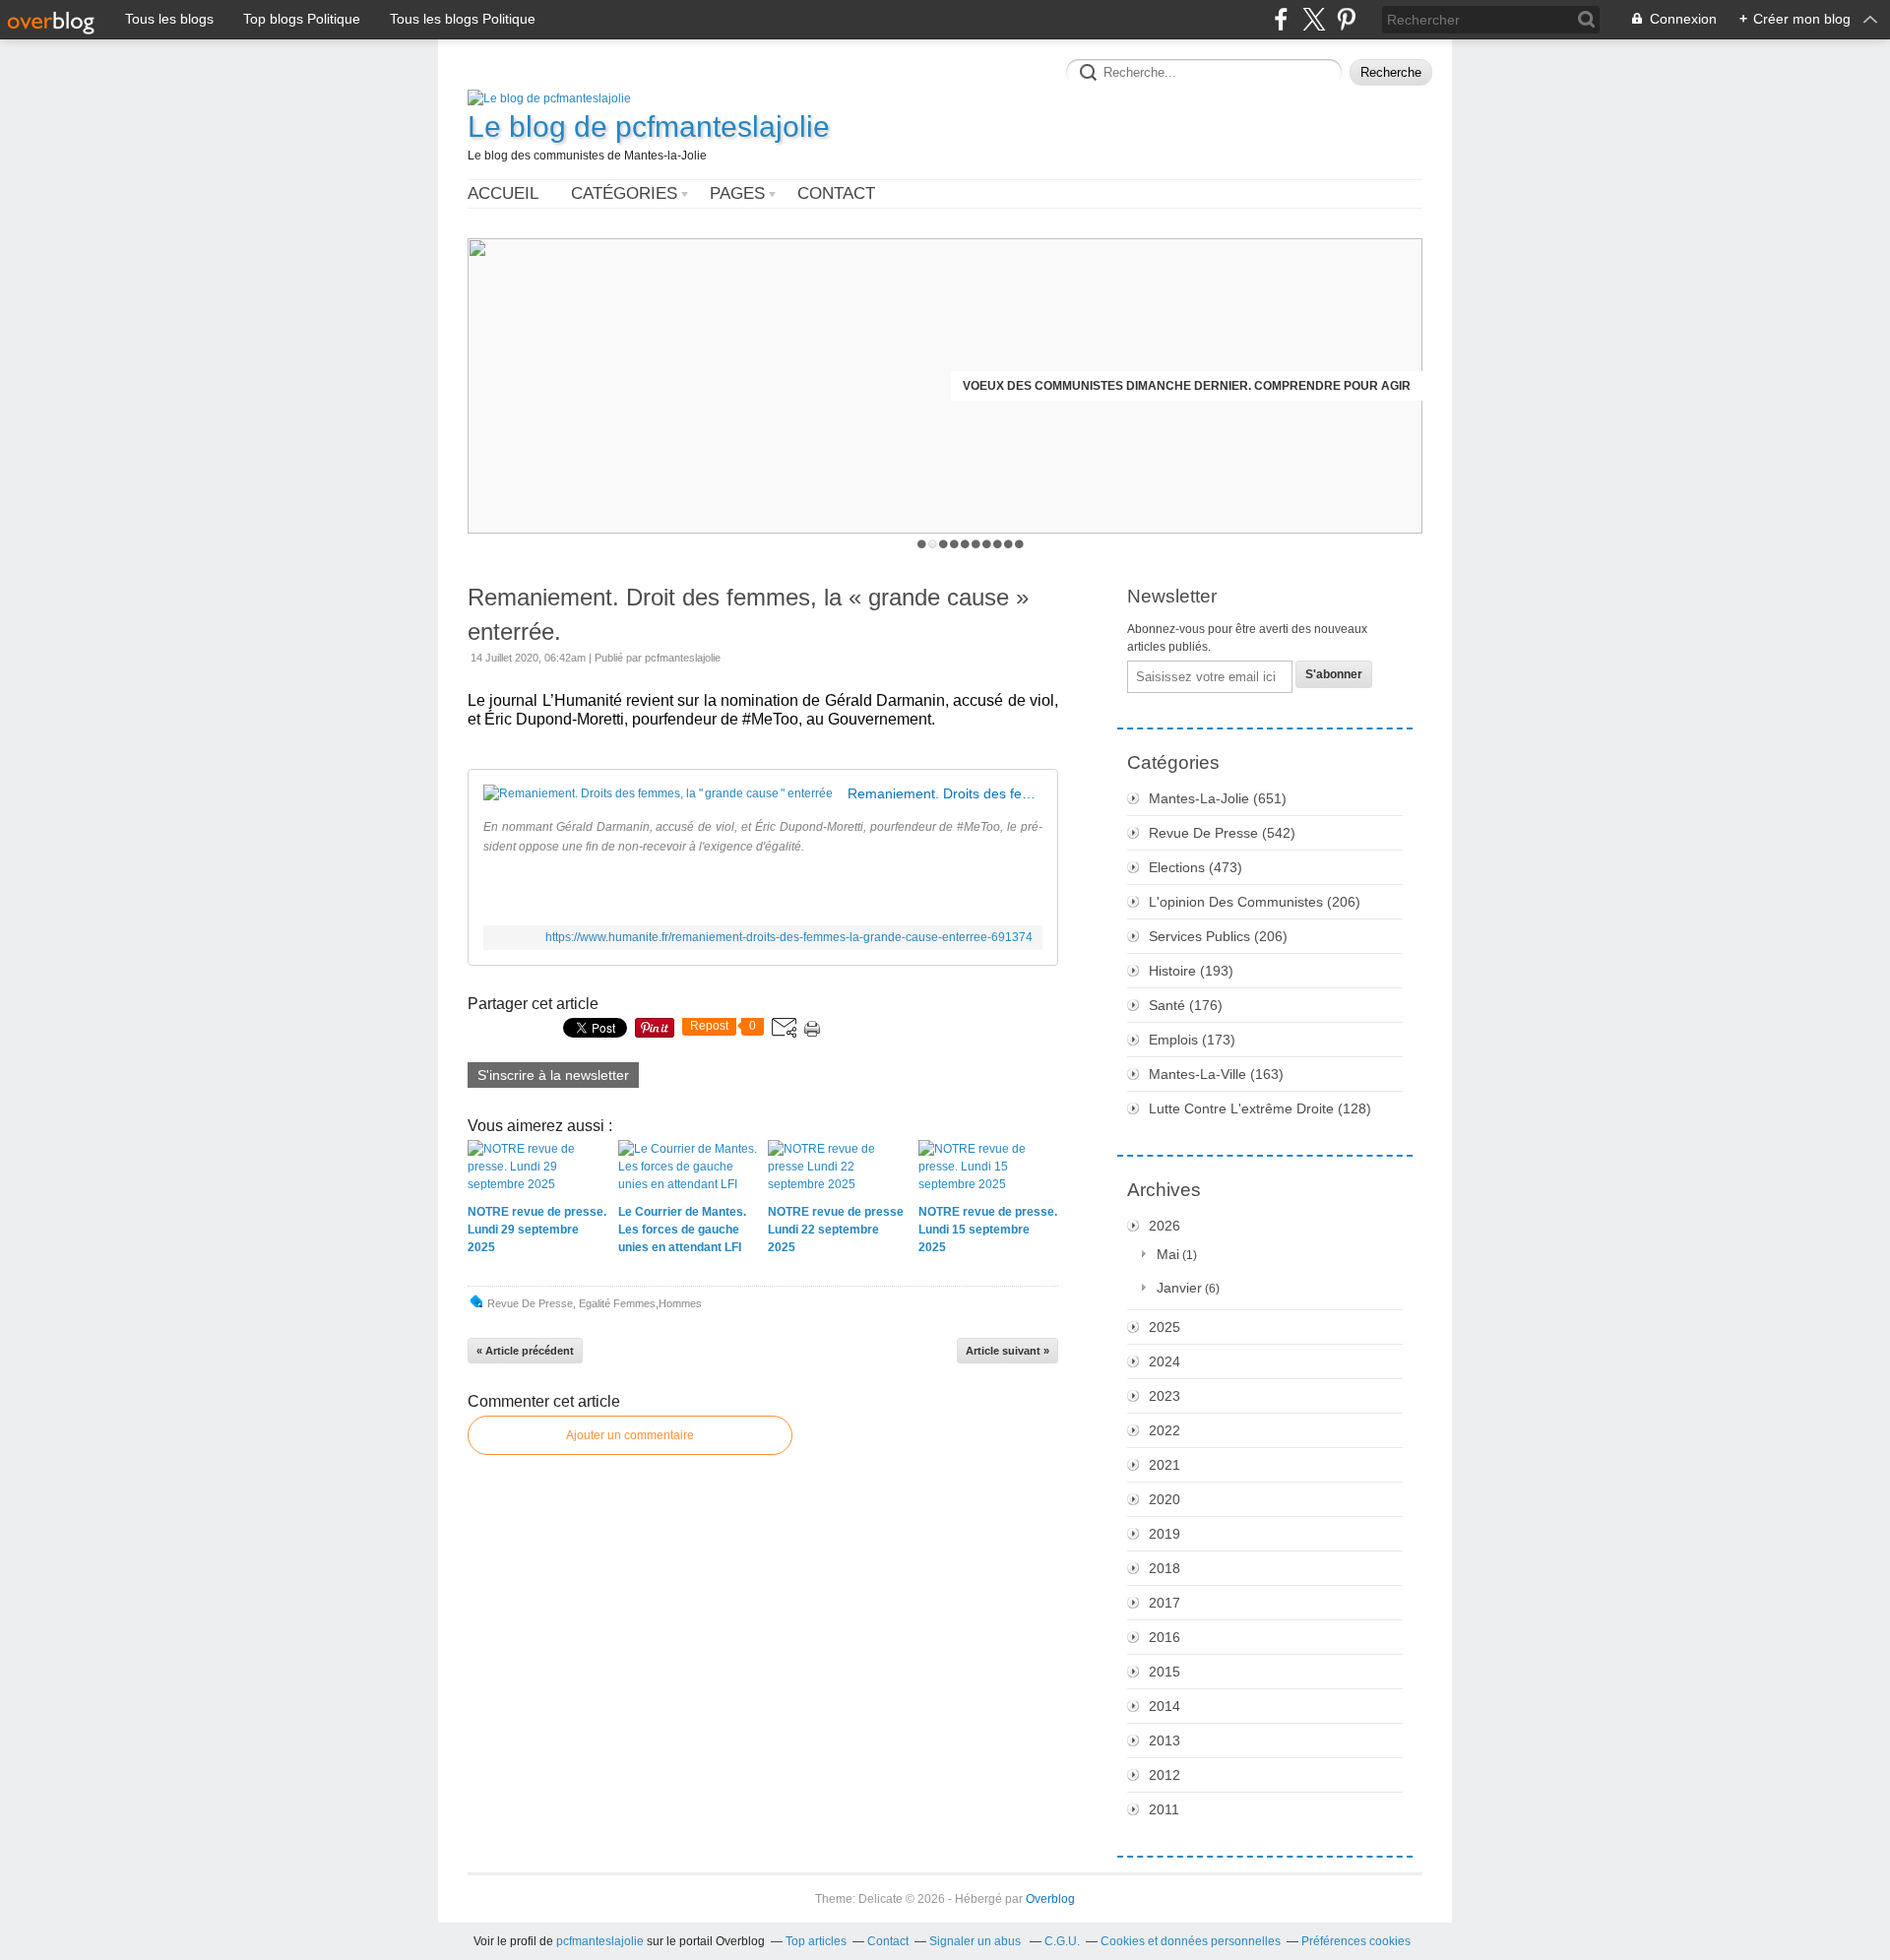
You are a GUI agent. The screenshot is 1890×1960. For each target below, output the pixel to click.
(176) (1186, 1005)
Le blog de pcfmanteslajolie (649, 126)
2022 (1165, 1430)
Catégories (624, 193)
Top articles (816, 1941)
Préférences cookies (1356, 1941)
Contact (836, 193)
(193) (1191, 971)
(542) (1222, 833)
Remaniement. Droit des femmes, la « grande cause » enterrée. (748, 614)
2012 (1165, 1775)
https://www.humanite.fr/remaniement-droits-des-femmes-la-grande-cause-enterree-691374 (789, 937)
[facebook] (1281, 19)
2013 (1165, 1740)
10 (1019, 544)
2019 (1165, 1534)
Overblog (1050, 1899)
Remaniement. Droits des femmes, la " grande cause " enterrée (945, 793)
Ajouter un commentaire (630, 1435)
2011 (1164, 1809)
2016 (1165, 1637)
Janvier (1179, 1288)
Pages (737, 193)
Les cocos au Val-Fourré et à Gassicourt (1270, 386)
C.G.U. (1062, 1941)
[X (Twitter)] (1314, 19)
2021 (1165, 1465)
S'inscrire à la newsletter (553, 1075)
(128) (1260, 1108)
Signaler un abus (976, 1941)
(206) (1255, 902)
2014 (1165, 1706)
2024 (1165, 1361)
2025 (1165, 1327)
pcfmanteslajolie (600, 1941)
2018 (1165, 1568)
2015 (1165, 1672)
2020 (1165, 1499)
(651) (1218, 798)
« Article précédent (525, 1351)
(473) (1196, 867)
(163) (1216, 1074)
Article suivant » (1008, 1351)
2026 (1165, 1226)
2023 (1165, 1396)
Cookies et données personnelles (1191, 1941)
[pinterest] (1346, 19)
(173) (1192, 1040)
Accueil (503, 193)
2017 (1165, 1603)
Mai (1168, 1254)
